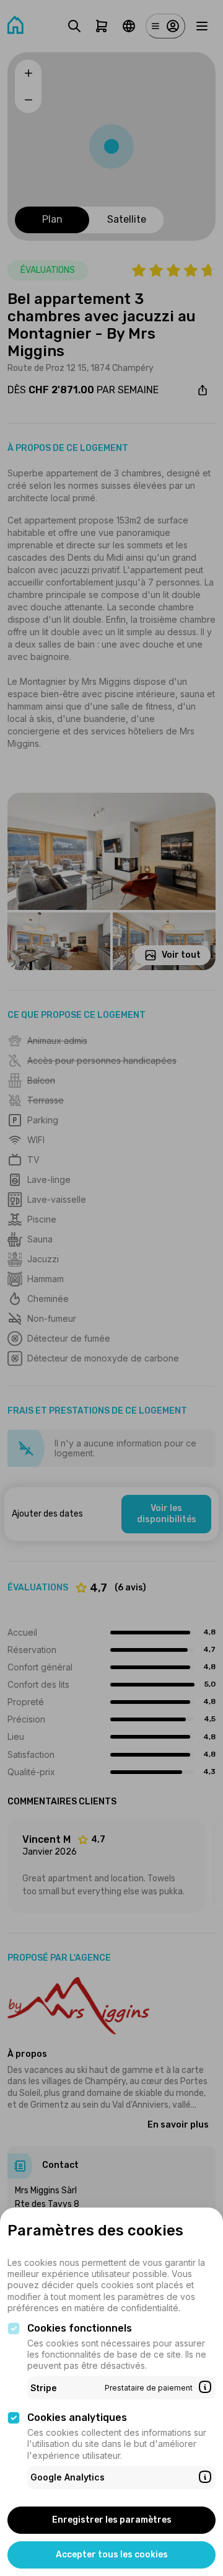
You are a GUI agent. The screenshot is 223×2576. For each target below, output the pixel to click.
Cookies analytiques (77, 2418)
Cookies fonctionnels (80, 2328)
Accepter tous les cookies (112, 2555)
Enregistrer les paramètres (112, 2520)
